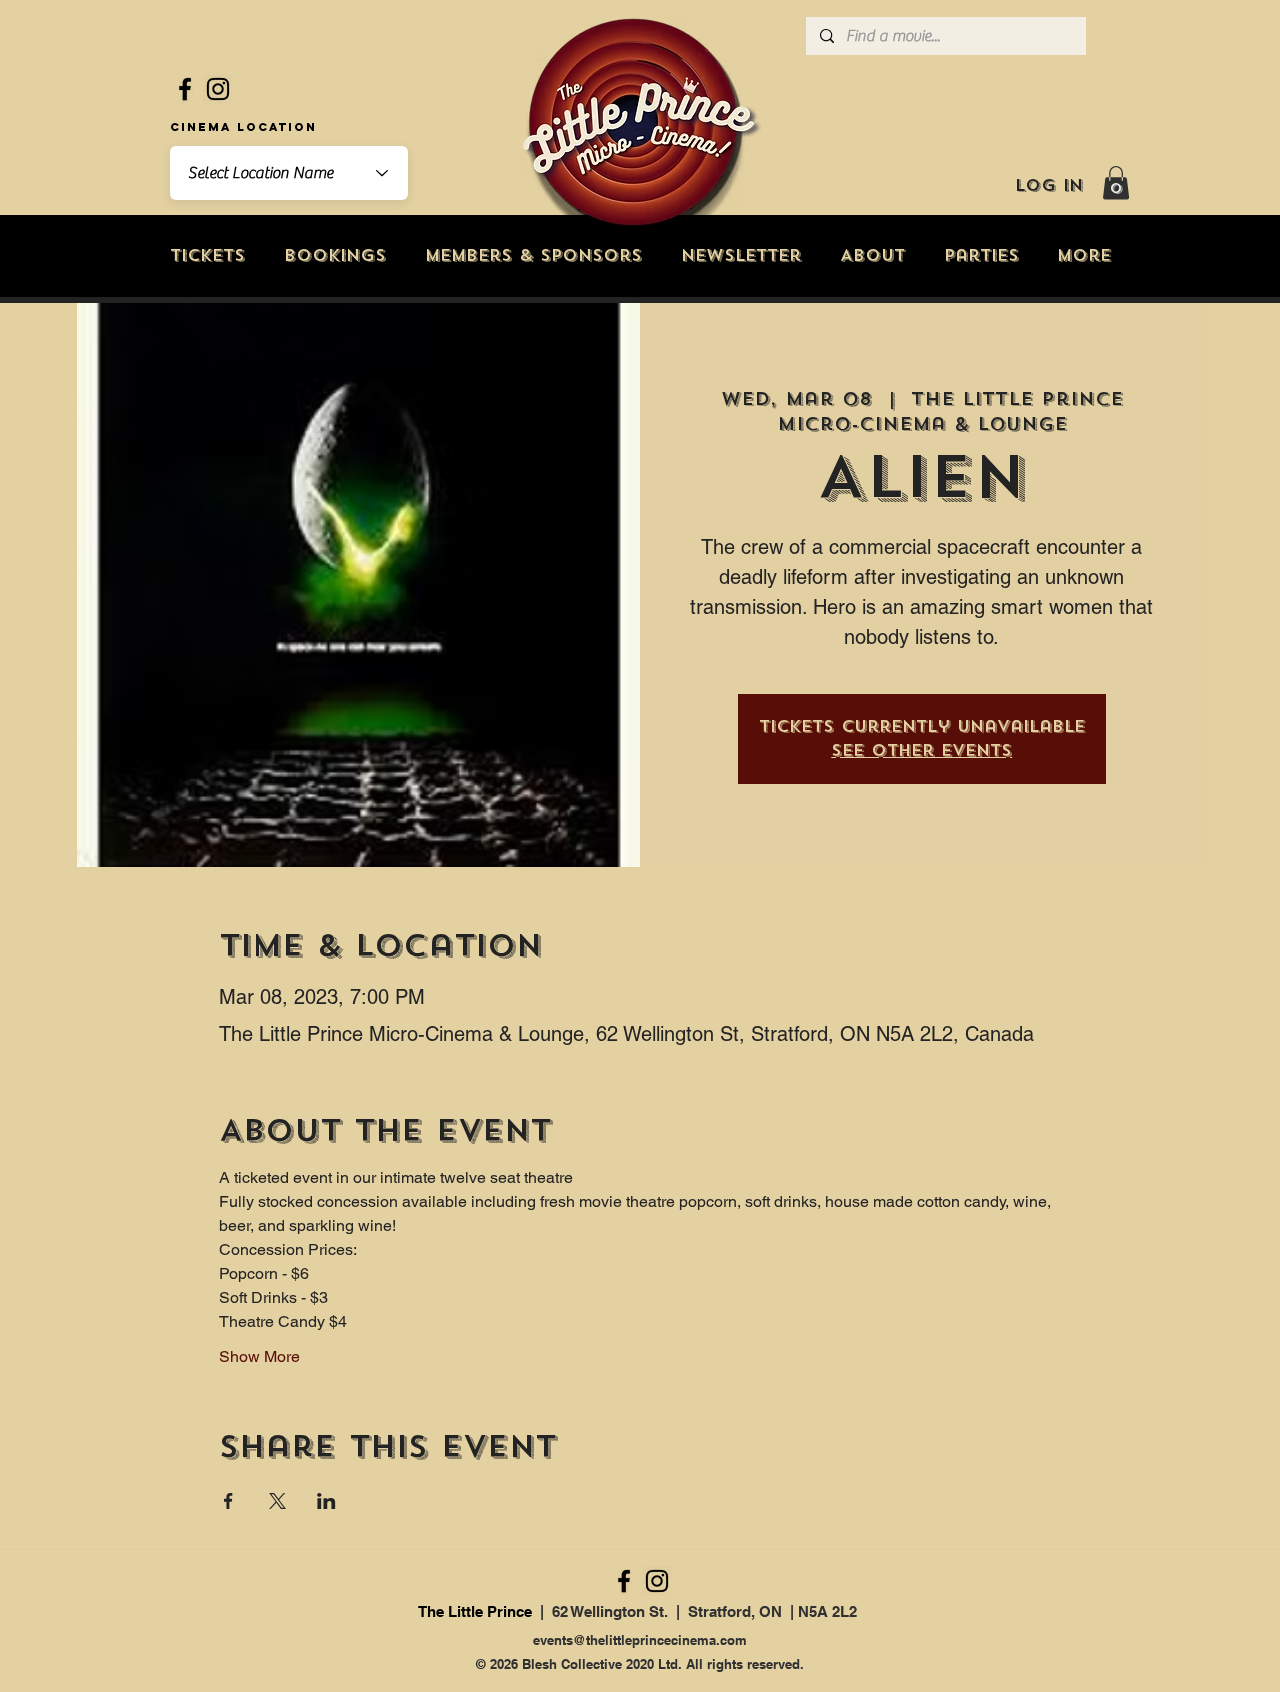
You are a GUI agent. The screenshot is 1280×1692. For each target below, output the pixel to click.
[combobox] (289, 173)
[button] (1116, 182)
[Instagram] (218, 89)
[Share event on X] (277, 1501)
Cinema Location (243, 127)
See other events (921, 750)
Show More (259, 1356)
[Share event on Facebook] (228, 1501)
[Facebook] (185, 89)
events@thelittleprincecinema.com (640, 1640)
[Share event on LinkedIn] (326, 1501)
